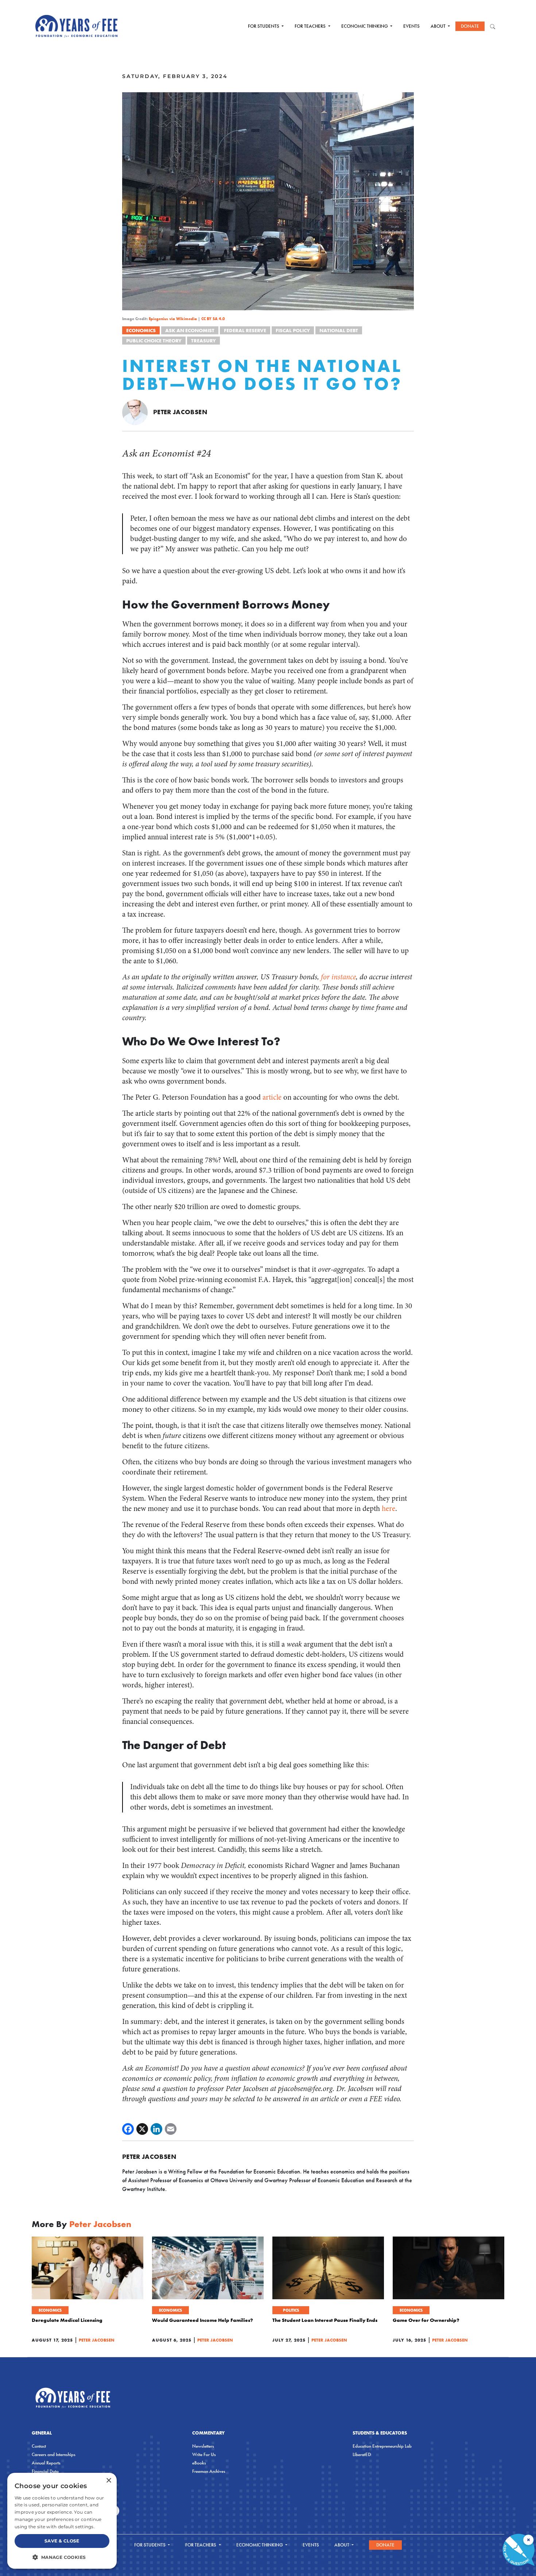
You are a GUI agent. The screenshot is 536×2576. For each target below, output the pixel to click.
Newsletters (203, 2446)
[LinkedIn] (156, 2129)
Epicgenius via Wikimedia (173, 319)
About (439, 26)
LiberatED (362, 2454)
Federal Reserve (245, 330)
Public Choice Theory (154, 341)
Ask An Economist (190, 330)
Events (411, 26)
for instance (338, 977)
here (389, 1509)
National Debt (339, 330)
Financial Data (45, 2471)
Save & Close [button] (62, 2541)
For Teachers (311, 26)
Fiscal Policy (293, 330)
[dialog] (62, 2521)
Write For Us (204, 2454)
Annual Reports (46, 2463)
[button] (62, 2557)
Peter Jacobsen (180, 412)
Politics (291, 2310)
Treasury (203, 341)
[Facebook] (128, 2129)
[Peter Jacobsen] (135, 412)
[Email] (171, 2129)
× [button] (108, 2481)
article (272, 1097)
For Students (264, 26)
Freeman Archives (209, 2471)
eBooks (199, 2463)
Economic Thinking (365, 26)
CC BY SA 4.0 (213, 319)
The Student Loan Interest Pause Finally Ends (325, 2320)
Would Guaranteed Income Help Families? (203, 2320)
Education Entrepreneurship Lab (382, 2446)
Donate (470, 26)
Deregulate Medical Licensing (67, 2320)
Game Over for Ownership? (426, 2320)
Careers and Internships (54, 2454)
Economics (141, 330)
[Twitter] (142, 2129)
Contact (39, 2446)
